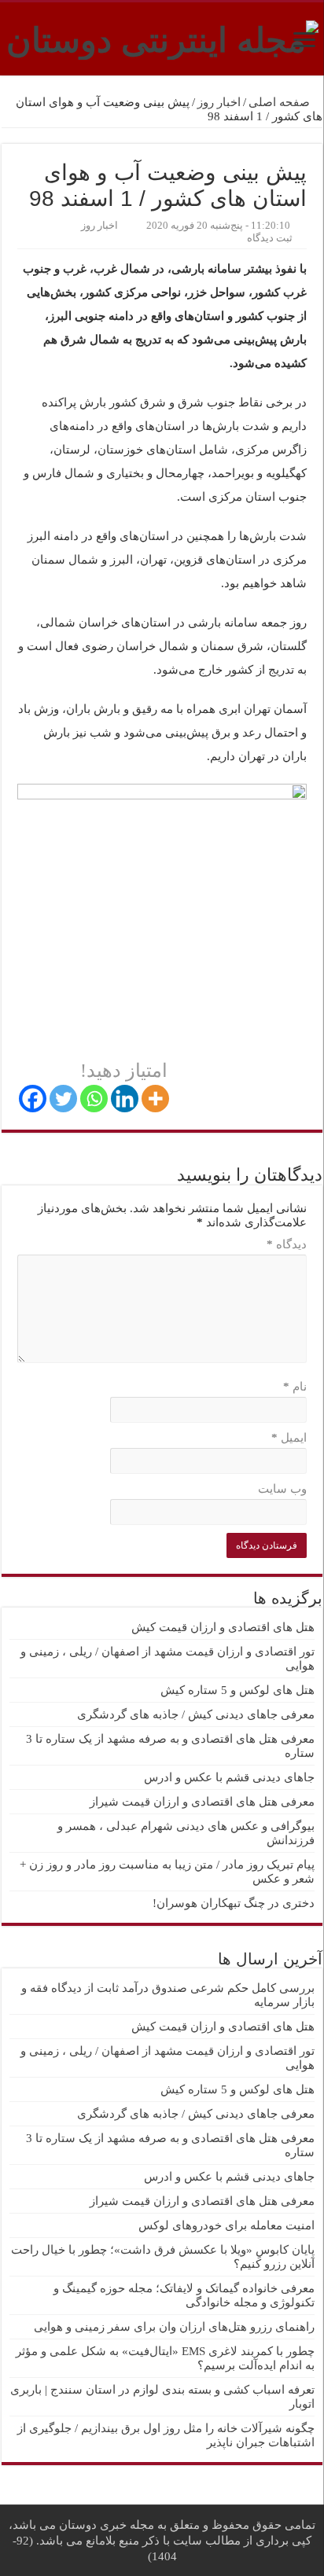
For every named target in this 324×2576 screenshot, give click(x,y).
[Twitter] (63, 1099)
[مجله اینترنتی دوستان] (162, 37)
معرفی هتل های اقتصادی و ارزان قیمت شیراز (202, 1802)
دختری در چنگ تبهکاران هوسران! (234, 1903)
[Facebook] (33, 1099)
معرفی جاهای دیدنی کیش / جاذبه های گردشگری (196, 1714)
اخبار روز (219, 102)
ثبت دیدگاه (270, 238)
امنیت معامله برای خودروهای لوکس (226, 2225)
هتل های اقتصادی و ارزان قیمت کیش (223, 1627)
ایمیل (289, 1438)
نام (295, 1387)
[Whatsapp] (94, 1099)
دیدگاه (287, 1244)
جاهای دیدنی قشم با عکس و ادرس (229, 1777)
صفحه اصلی (281, 102)
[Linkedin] (125, 1099)
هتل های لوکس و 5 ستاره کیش (237, 1690)
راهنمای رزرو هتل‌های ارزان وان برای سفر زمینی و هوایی (174, 2327)
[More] (155, 1099)
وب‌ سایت (282, 1489)
